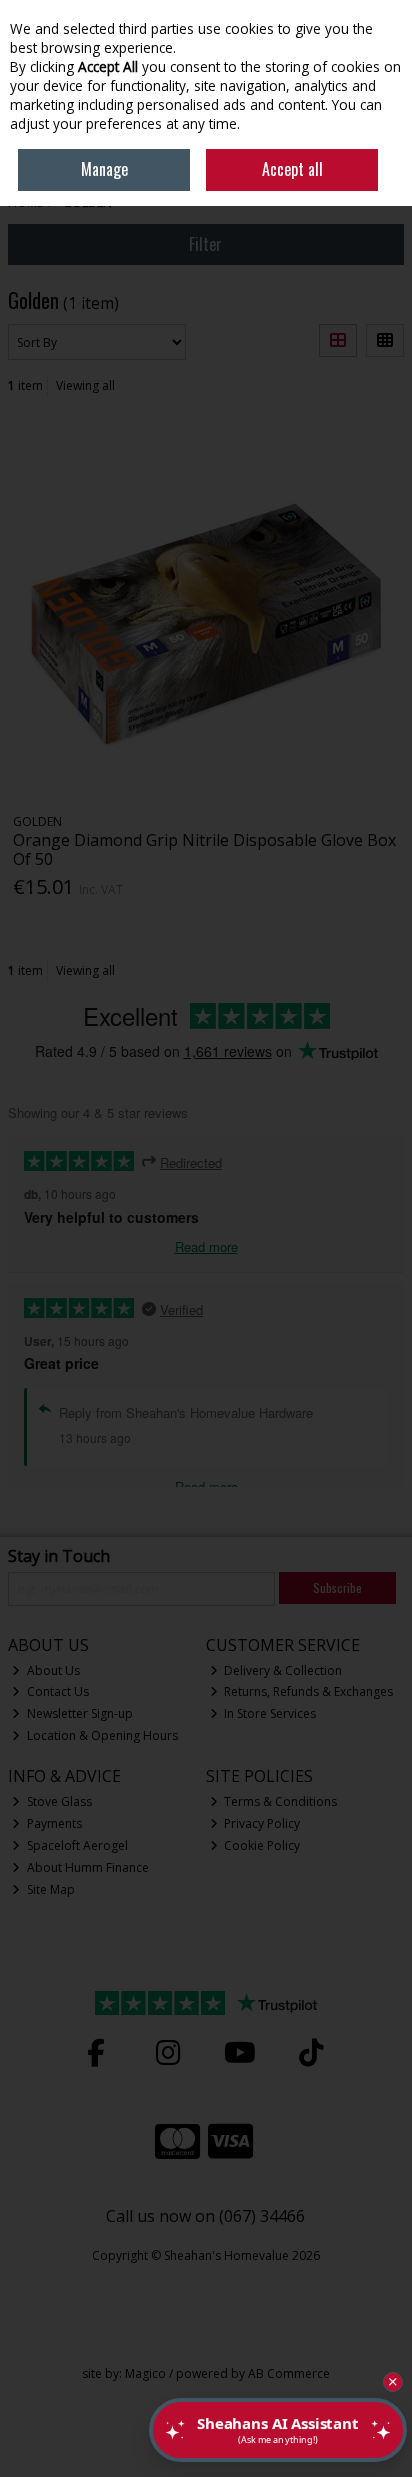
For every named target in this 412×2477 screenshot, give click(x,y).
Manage (104, 169)
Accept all (292, 169)
